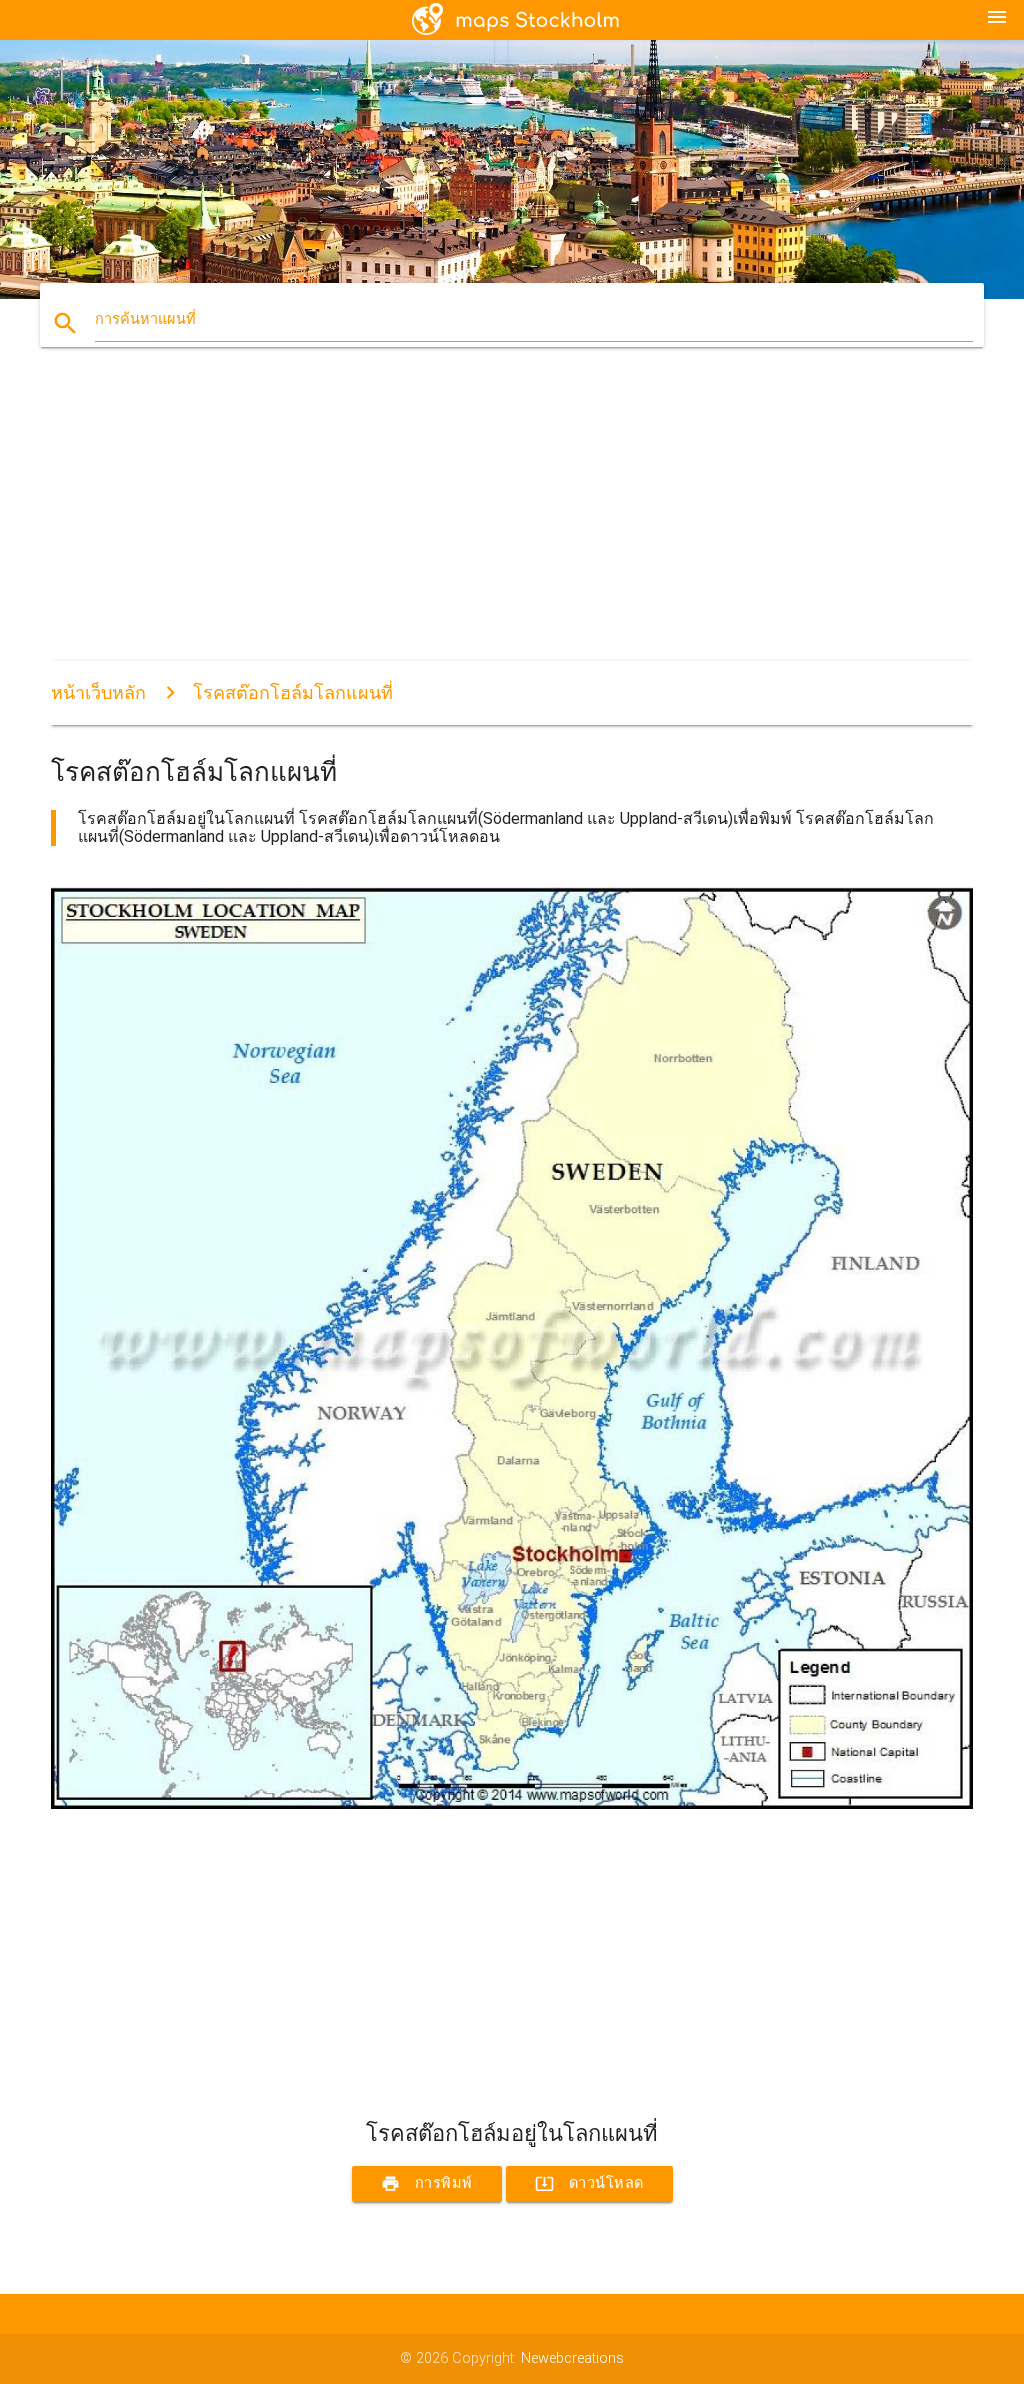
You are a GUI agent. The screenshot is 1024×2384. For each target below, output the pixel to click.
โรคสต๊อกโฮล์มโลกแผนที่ (293, 692)
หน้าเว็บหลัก (98, 692)
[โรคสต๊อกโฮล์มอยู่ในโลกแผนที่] (512, 1804)
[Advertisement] (512, 521)
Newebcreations (572, 2358)
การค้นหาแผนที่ (145, 319)
